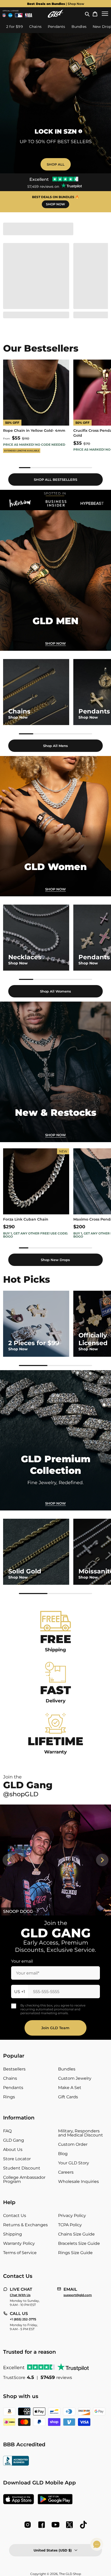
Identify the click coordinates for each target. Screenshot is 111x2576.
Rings (9, 2097)
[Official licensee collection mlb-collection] (19, 15)
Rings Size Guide (75, 2253)
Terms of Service (20, 2253)
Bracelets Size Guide (79, 2243)
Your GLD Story (74, 2163)
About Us (13, 2150)
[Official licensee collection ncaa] (10, 15)
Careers (66, 2172)
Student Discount (22, 2168)
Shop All (56, 164)
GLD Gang (14, 2140)
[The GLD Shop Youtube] (55, 2525)
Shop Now (55, 889)
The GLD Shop (70, 2574)
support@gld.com (78, 2295)
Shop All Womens (55, 991)
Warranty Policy (19, 2243)
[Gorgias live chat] (97, 2544)
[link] (55, 580)
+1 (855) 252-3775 (23, 2319)
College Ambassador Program (24, 2179)
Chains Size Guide (76, 2234)
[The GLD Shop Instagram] (28, 2525)
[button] (87, 14)
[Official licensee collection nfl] (4, 15)
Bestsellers (14, 2069)
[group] (55, 4)
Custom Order (73, 2144)
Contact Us (15, 2216)
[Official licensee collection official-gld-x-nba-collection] (29, 15)
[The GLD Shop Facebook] (42, 2525)
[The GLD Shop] (55, 14)
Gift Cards (68, 2097)
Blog (63, 2154)
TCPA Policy (70, 2225)
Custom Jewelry (75, 2078)
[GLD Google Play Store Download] (55, 2500)
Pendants (13, 2088)
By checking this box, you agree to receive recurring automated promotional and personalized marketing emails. (53, 2009)
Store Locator (17, 2159)
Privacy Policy (72, 2216)
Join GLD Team (55, 2028)
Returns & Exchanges (25, 2225)
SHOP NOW (55, 204)
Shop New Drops (55, 1260)
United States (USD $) (53, 2550)
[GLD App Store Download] (19, 2500)
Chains (10, 2078)
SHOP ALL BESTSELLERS (55, 480)
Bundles (67, 2069)
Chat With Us (20, 2295)
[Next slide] (102, 1860)
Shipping (13, 2234)
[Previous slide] (9, 1860)
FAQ (7, 2131)
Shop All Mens (55, 746)
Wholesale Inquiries (78, 2181)
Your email (22, 1961)
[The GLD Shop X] (69, 2525)
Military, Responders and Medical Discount (81, 2133)
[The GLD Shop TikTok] (83, 2525)
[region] (55, 414)
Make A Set (70, 2088)
